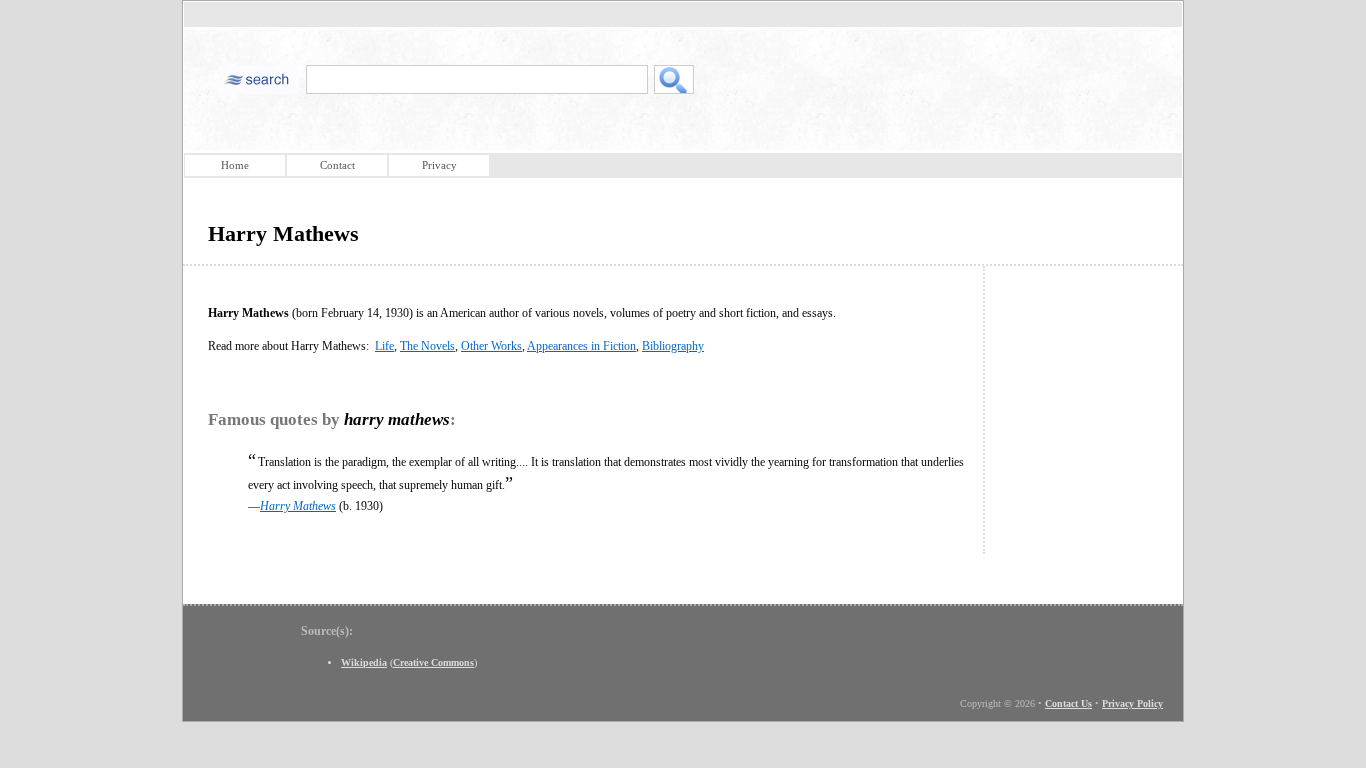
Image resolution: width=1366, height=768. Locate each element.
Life (384, 346)
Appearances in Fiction (581, 346)
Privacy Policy (1132, 703)
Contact (337, 165)
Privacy (439, 165)
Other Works (491, 346)
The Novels (427, 346)
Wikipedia (364, 662)
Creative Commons (433, 662)
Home (235, 165)
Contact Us (1068, 703)
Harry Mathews (298, 506)
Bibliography (673, 346)
